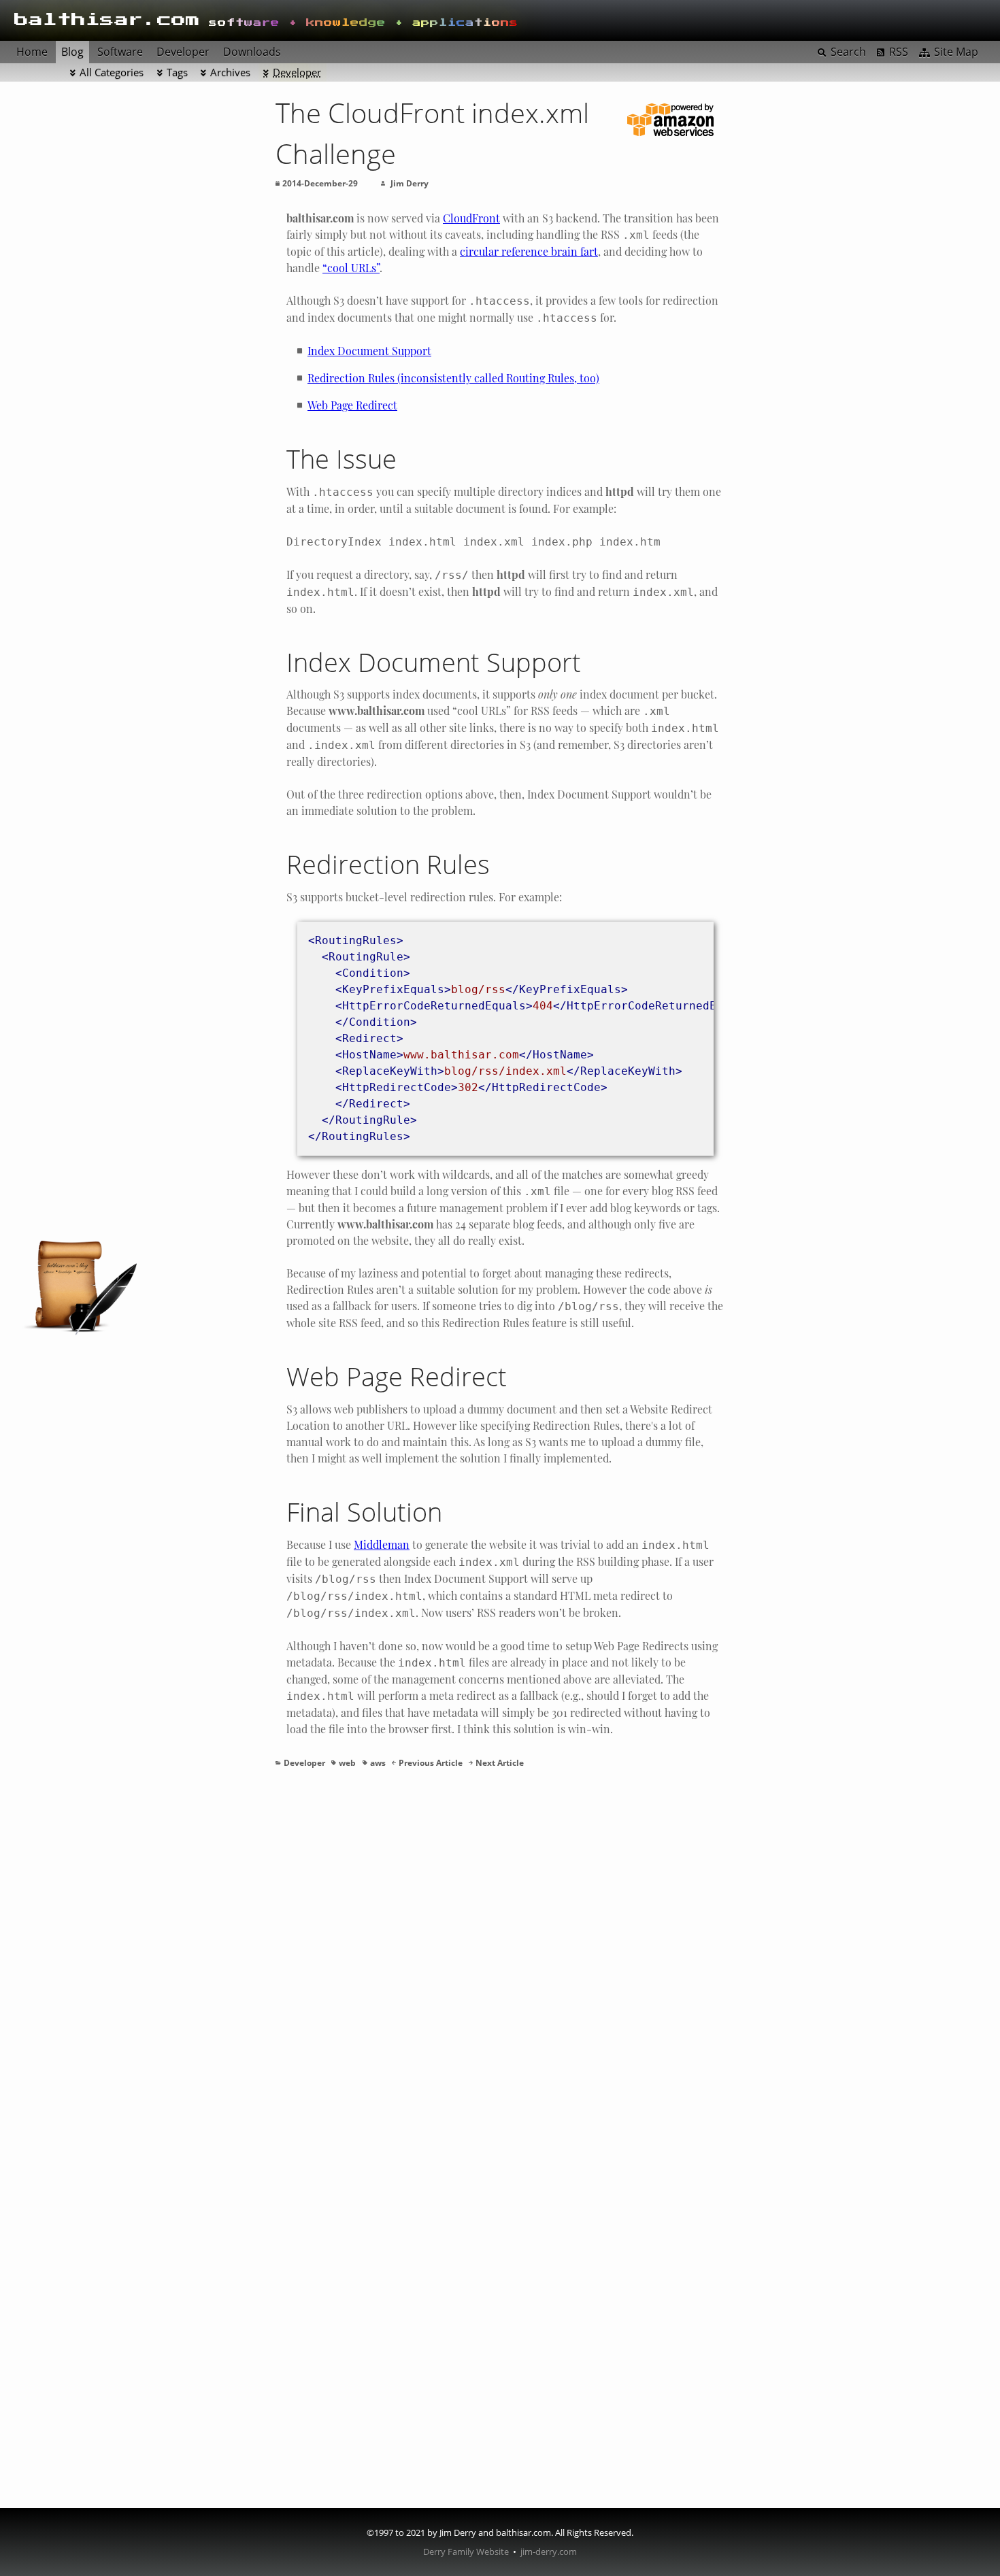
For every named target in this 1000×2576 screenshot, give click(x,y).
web (347, 1763)
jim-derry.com (549, 2552)
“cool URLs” (351, 268)
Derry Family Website (466, 2552)
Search (848, 52)
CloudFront (471, 218)
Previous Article (431, 1763)
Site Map (956, 52)
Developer (297, 72)
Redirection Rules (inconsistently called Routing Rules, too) (453, 378)
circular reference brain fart (529, 251)
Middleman (382, 1544)
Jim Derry (410, 183)
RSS (899, 52)
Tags (177, 72)
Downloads (252, 52)
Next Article (500, 1763)
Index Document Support (369, 351)
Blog (72, 52)
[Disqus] (500, 1971)
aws (378, 1763)
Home (32, 52)
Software (120, 52)
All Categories (112, 72)
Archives (230, 72)
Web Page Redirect (352, 405)
